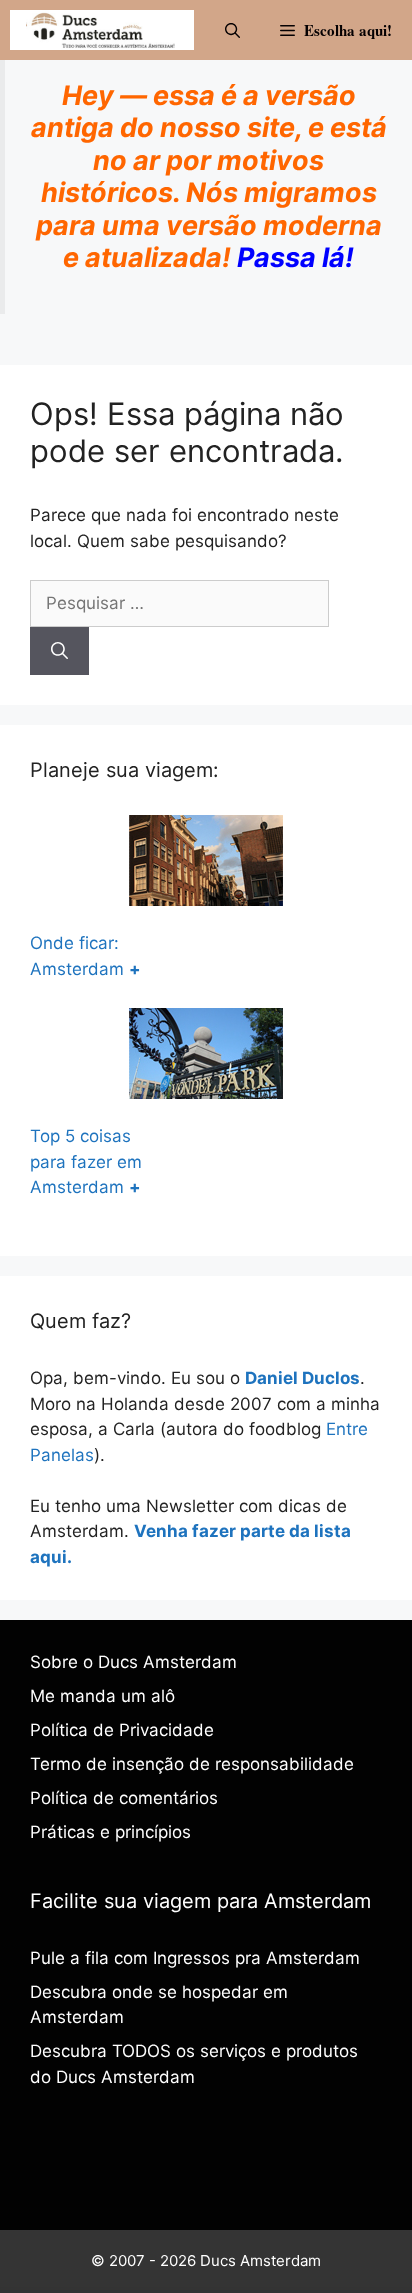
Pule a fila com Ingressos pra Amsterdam (195, 1958)
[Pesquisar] (59, 651)
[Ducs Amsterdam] (102, 30)
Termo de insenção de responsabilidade (192, 1764)
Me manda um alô (102, 1696)
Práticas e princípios (110, 1832)
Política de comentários (124, 1798)
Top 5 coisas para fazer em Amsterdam (86, 1161)
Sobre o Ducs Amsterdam (133, 1662)
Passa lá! (295, 257)
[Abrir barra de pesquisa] (232, 30)
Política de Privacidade (122, 1730)
